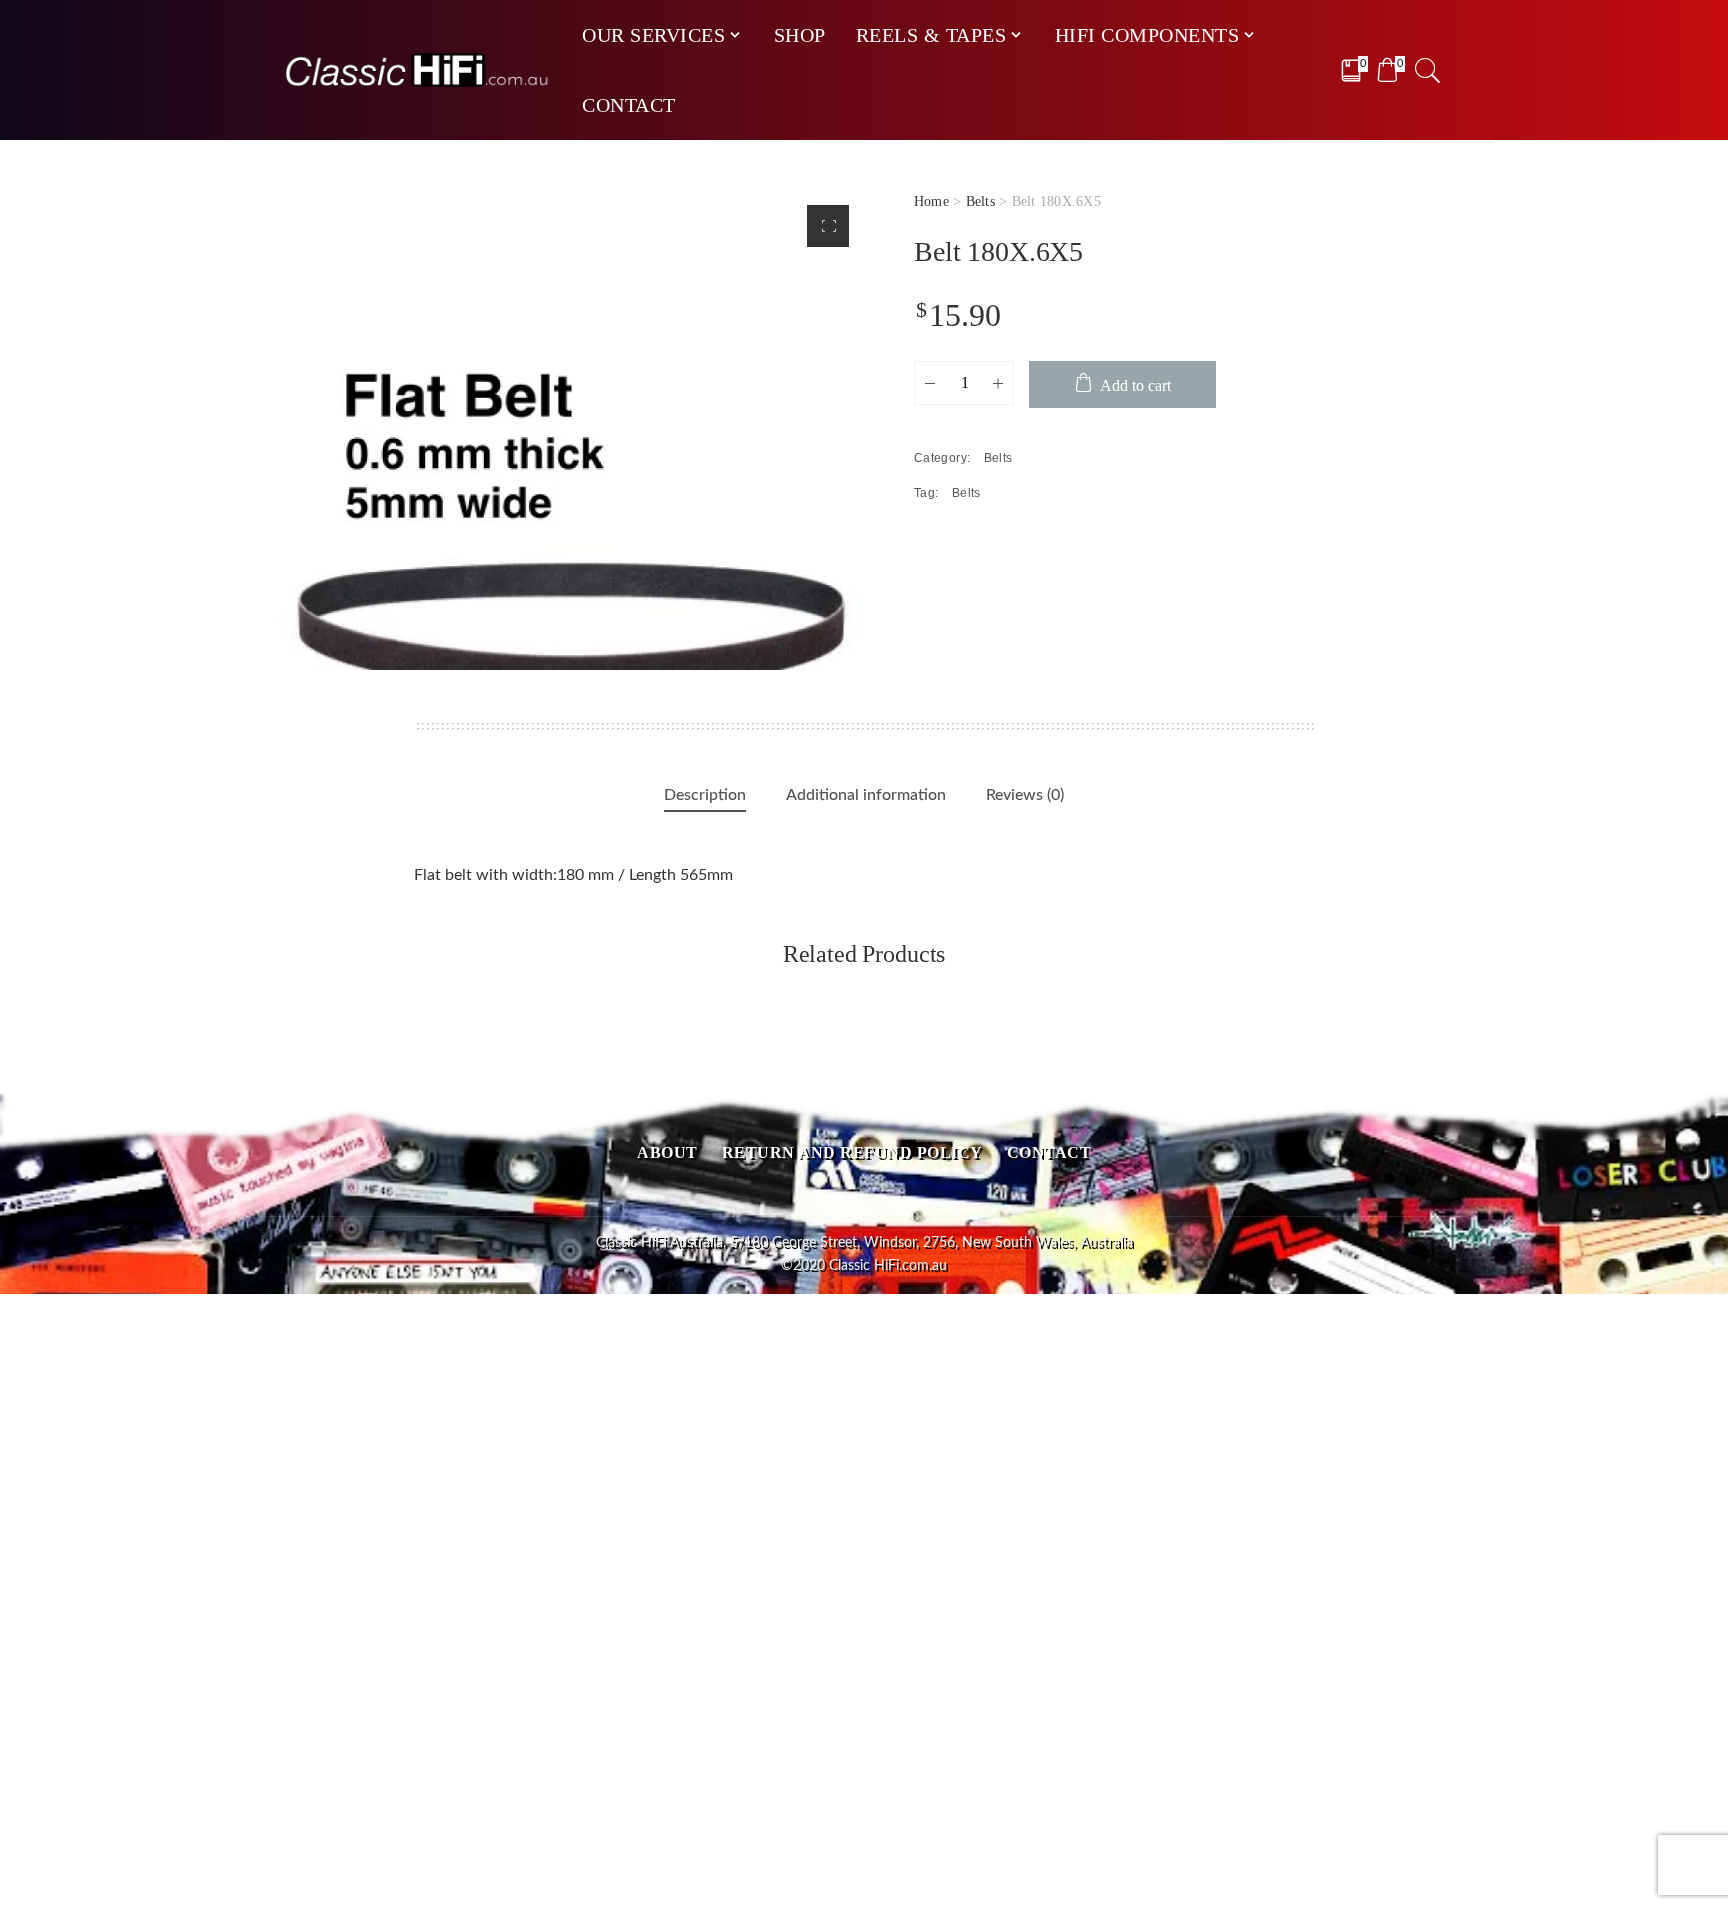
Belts (980, 201)
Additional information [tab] (866, 795)
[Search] (1428, 70)
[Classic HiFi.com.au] (418, 70)
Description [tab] (705, 795)
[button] (828, 226)
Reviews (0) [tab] (1025, 795)
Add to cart (1135, 385)
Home (931, 201)
